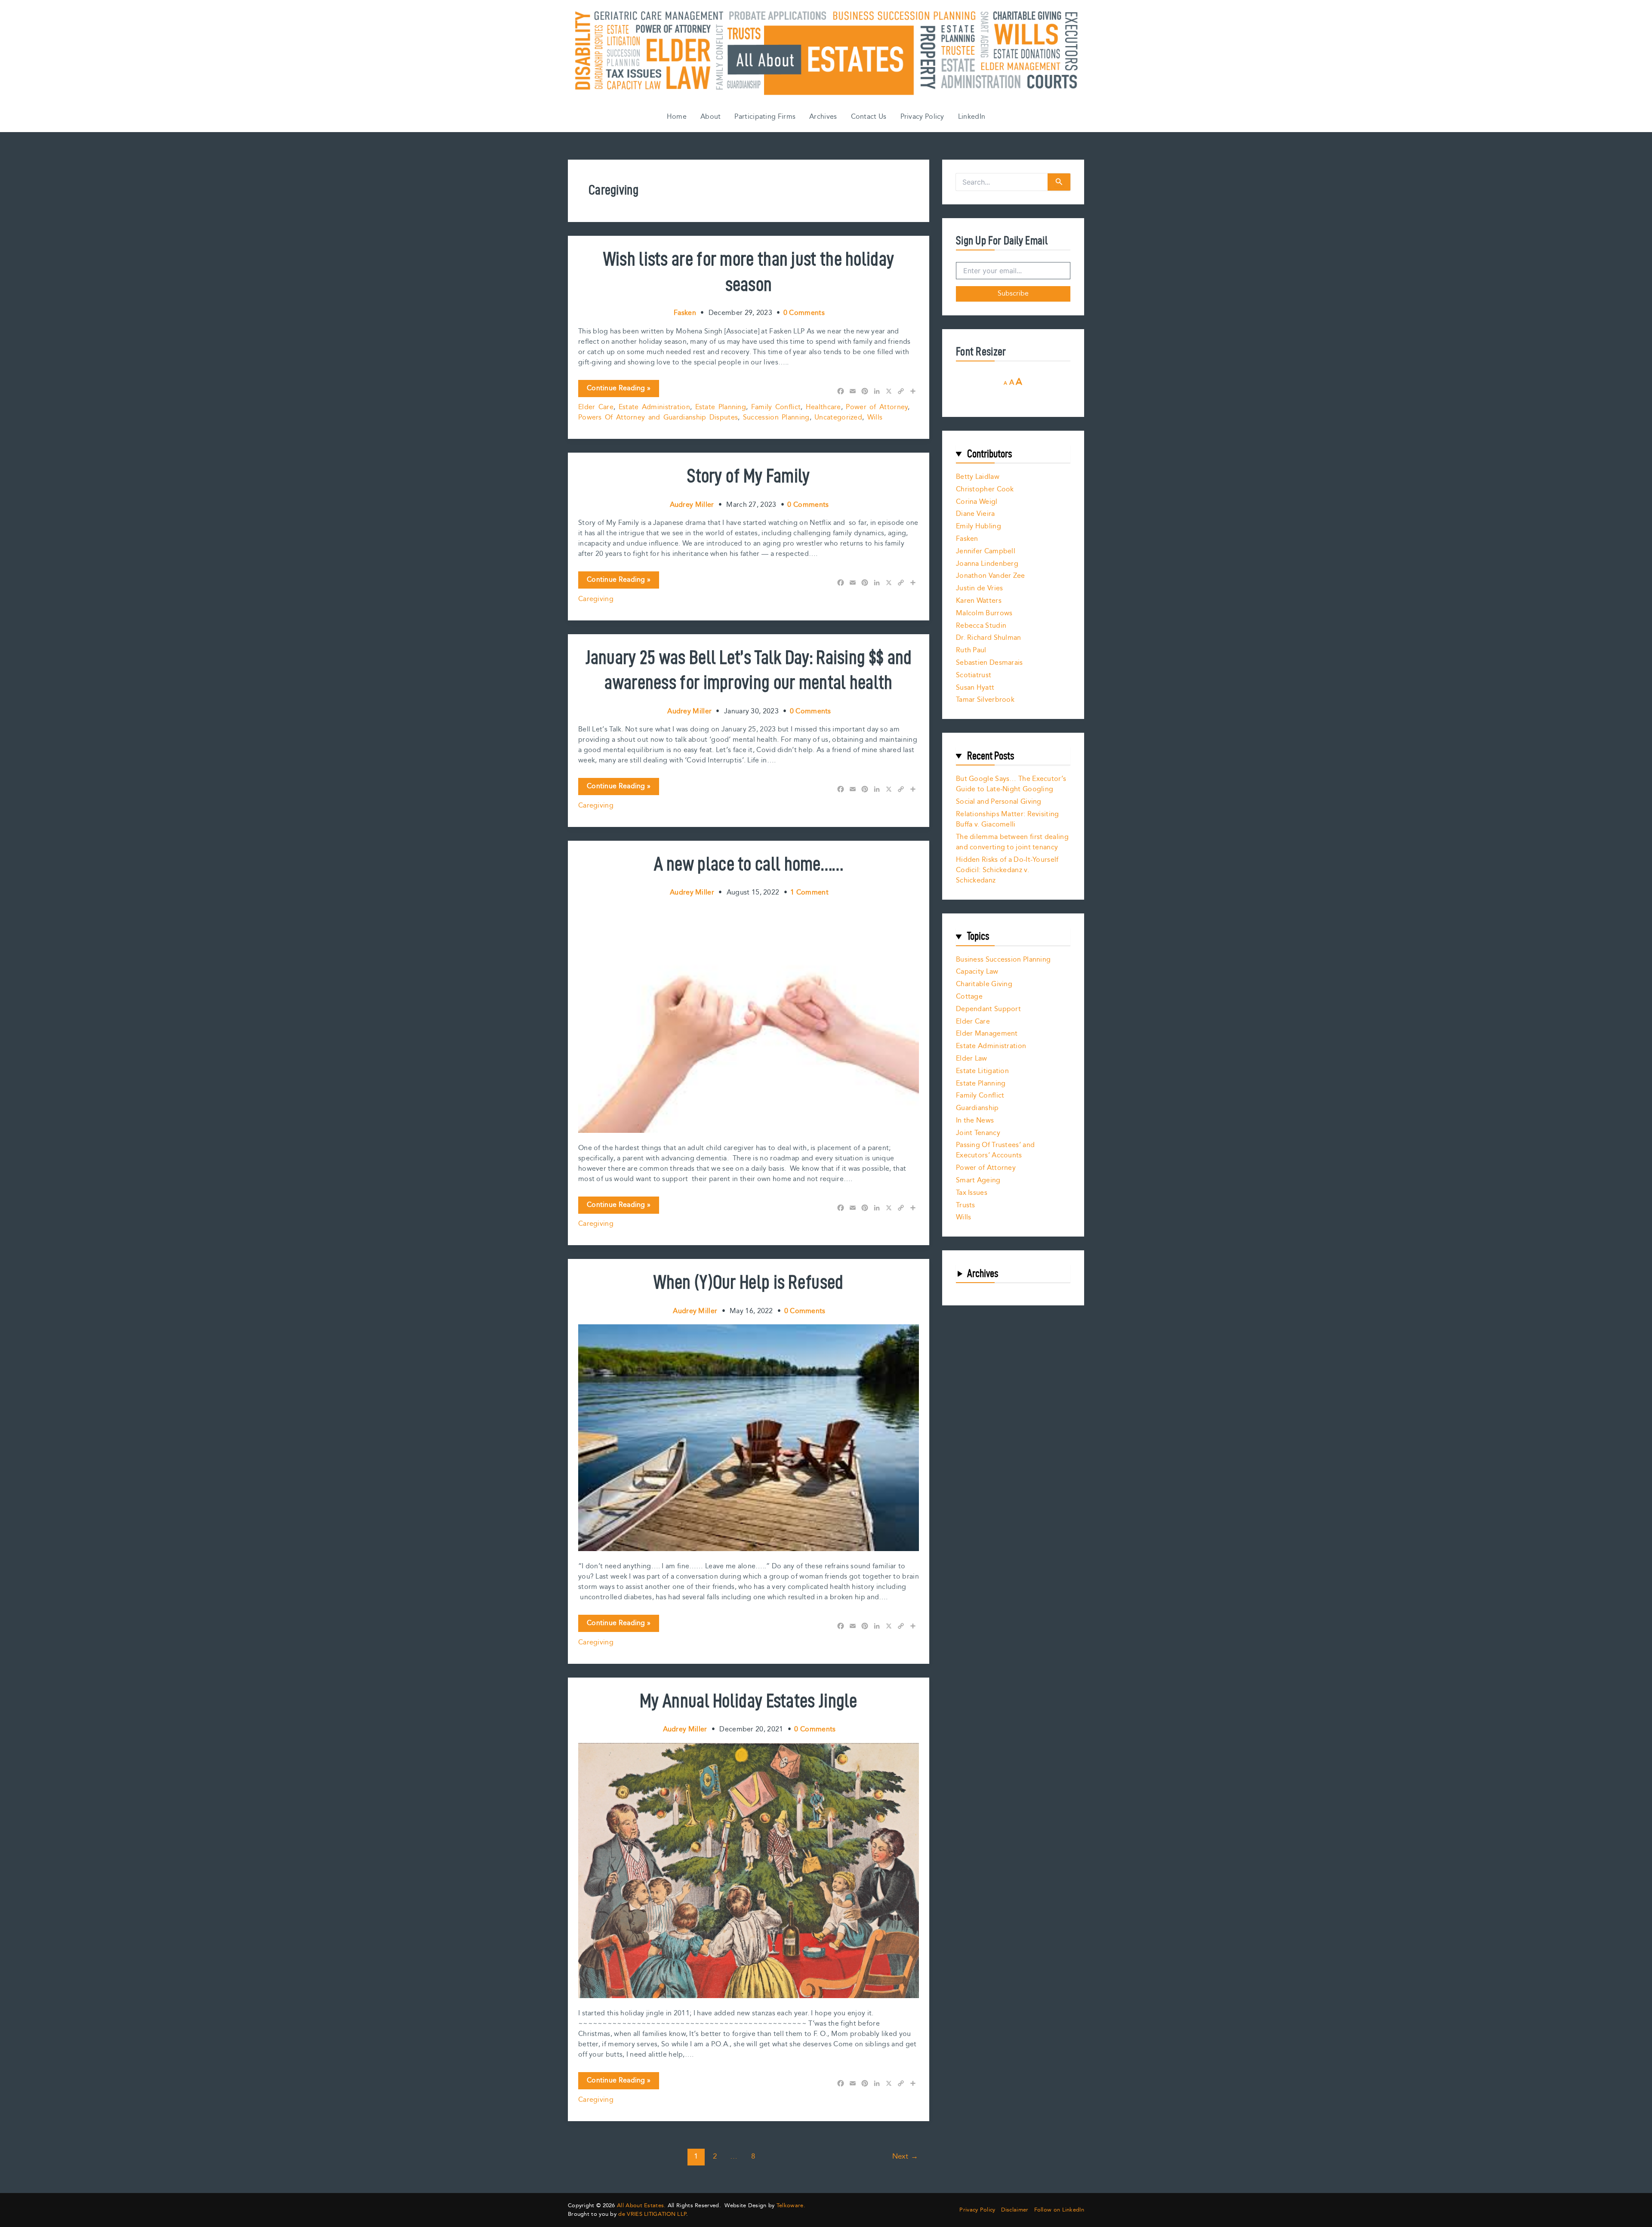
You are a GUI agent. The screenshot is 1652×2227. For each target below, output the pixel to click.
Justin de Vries (980, 588)
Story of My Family (748, 475)
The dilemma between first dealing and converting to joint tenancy (1012, 842)
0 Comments (804, 313)
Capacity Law (977, 972)
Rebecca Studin (981, 626)
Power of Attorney (877, 407)
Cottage (969, 997)
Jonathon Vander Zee (991, 576)
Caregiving (596, 599)
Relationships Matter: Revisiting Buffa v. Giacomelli (1008, 819)
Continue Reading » (618, 390)
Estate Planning (721, 407)
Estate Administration (654, 407)
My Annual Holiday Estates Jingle (749, 1700)
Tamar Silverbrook (985, 700)
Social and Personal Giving (999, 802)
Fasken (967, 539)
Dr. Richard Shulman (989, 638)
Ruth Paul (971, 650)
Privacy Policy (922, 117)
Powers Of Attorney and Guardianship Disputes (658, 418)
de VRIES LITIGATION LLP (652, 2214)
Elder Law (972, 1059)
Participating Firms (765, 117)
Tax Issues (972, 1193)
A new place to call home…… (749, 864)
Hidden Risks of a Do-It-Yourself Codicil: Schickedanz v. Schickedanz (1007, 870)
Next (905, 2156)
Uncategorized (838, 418)
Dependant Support (988, 1009)
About (711, 117)
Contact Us (869, 117)
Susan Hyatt (975, 688)
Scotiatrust (974, 675)
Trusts (966, 1205)
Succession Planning (776, 418)
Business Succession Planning (1003, 960)
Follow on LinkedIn (1059, 2210)
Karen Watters (979, 601)
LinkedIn (972, 117)
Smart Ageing (978, 1180)
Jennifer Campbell (986, 551)
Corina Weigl (977, 502)
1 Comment (809, 893)
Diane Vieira (975, 514)
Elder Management (987, 1034)
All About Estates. (641, 2205)
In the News (975, 1121)
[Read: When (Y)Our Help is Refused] (749, 1437)
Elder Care (596, 407)
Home (677, 117)
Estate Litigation (982, 1071)
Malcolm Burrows (984, 613)
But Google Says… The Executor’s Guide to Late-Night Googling (1011, 784)
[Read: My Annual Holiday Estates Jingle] (749, 1870)
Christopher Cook (985, 489)
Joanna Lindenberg (987, 564)
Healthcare (823, 407)
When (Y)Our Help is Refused (748, 1282)
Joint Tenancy (978, 1133)
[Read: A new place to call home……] (749, 1019)
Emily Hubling (979, 526)
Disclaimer (1015, 2210)
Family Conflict (776, 407)
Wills (875, 418)
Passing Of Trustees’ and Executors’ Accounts (995, 1150)
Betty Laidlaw (978, 477)
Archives (823, 117)
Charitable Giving (984, 984)
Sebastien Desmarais (989, 663)
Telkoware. (791, 2205)
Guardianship (977, 1108)
